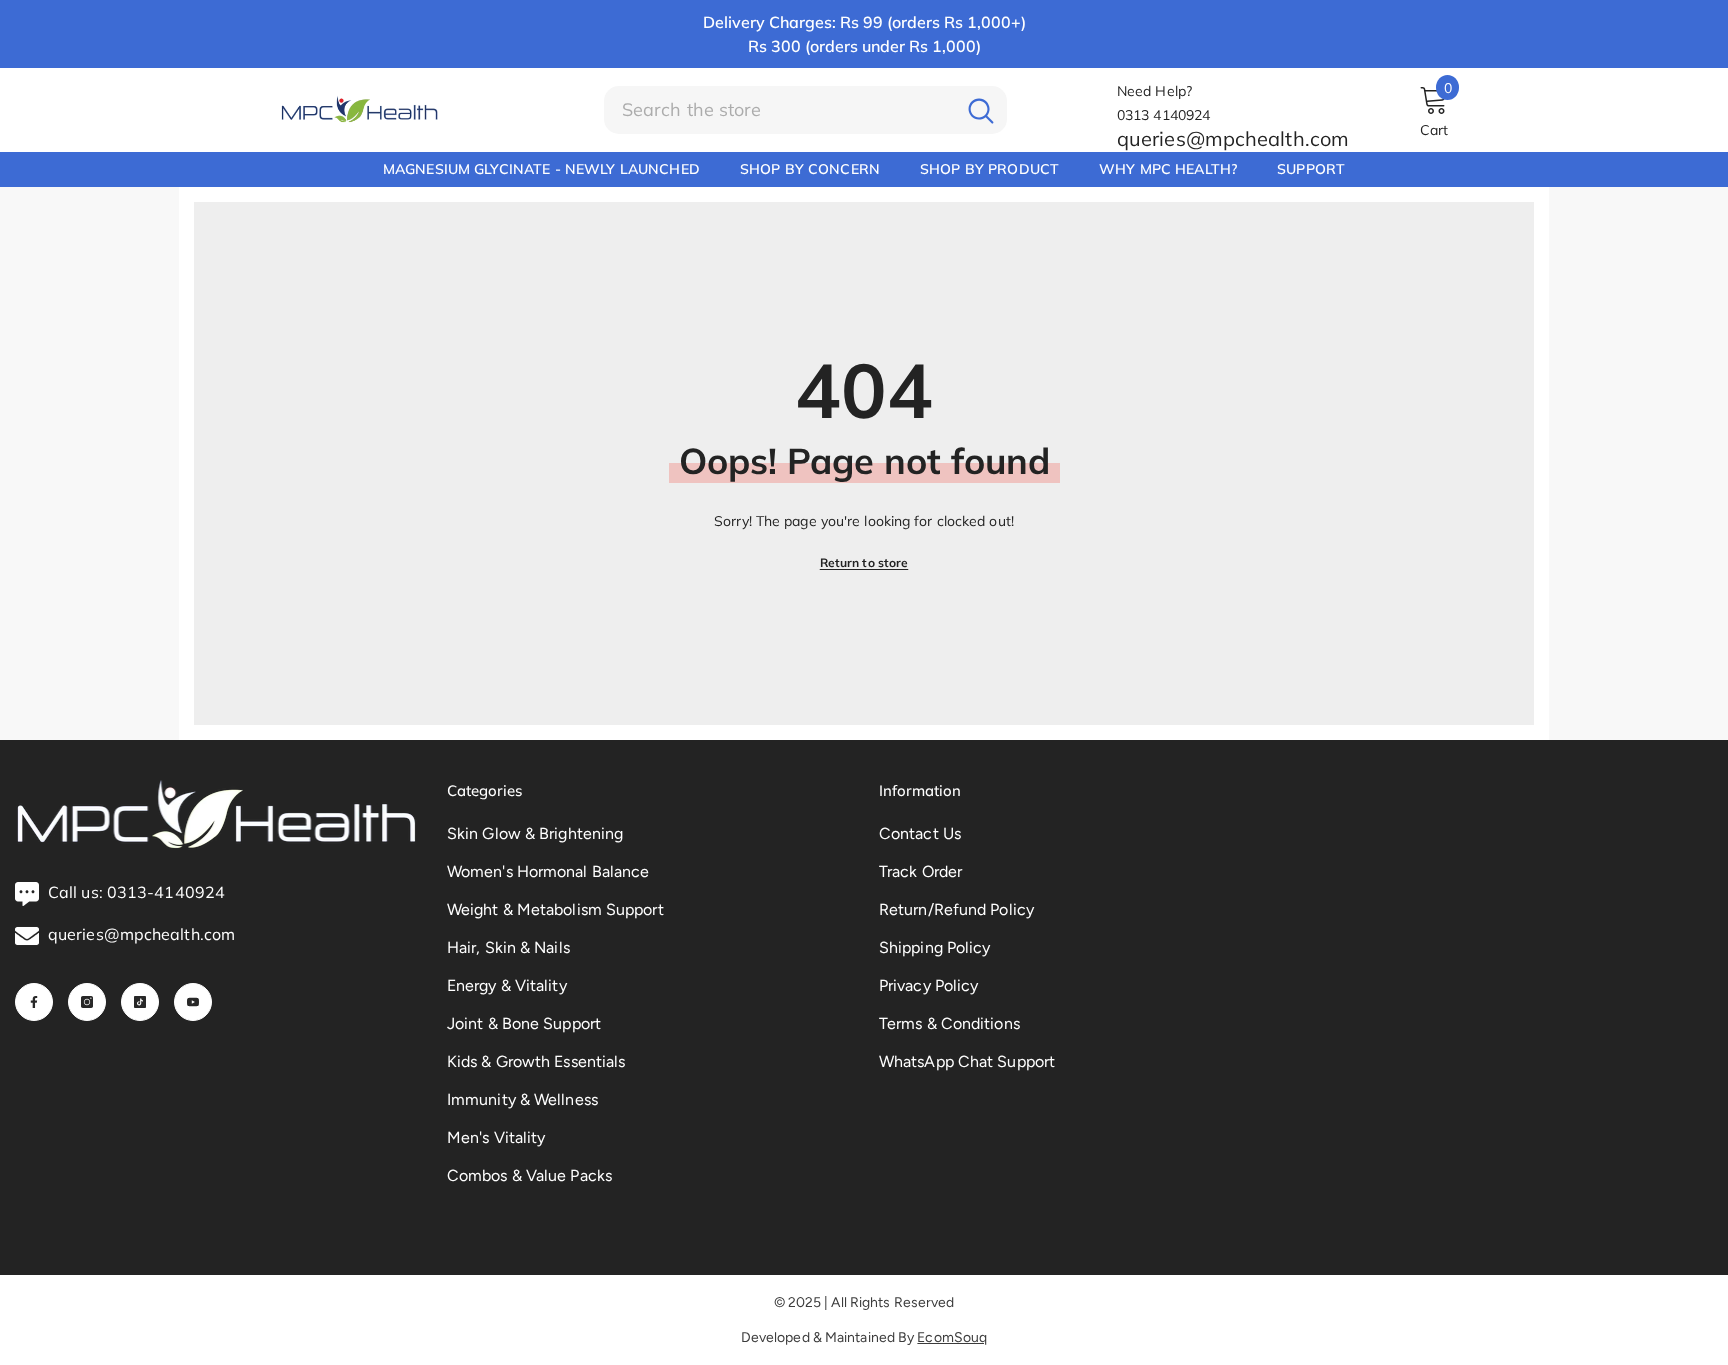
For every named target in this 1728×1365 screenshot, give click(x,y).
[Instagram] (87, 1002)
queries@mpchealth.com (1233, 138)
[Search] (805, 110)
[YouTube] (193, 1002)
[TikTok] (140, 1002)
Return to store (864, 562)
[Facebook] (34, 1002)
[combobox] (779, 110)
